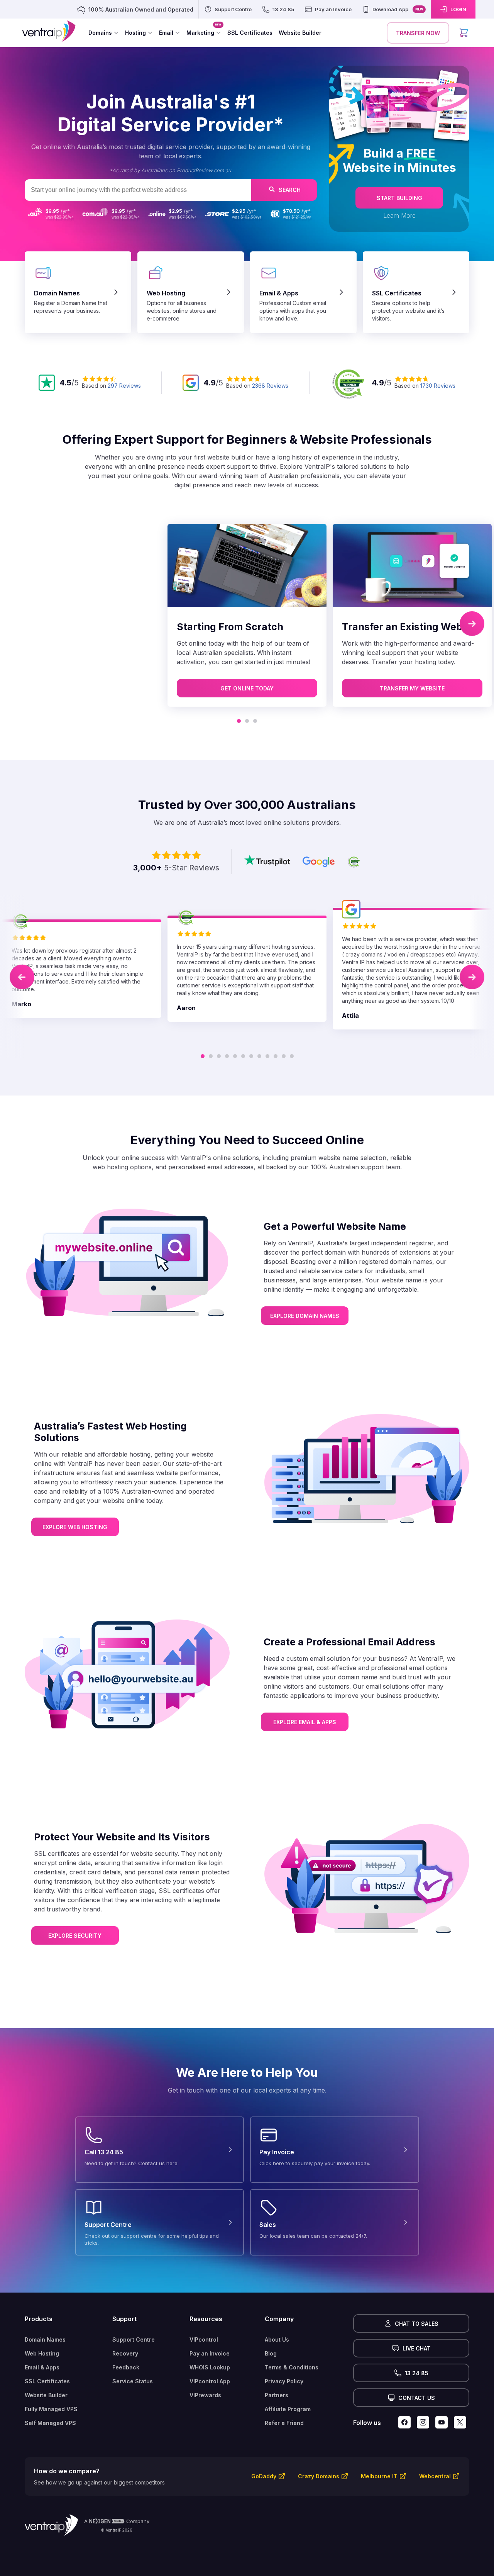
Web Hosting (42, 2353)
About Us (277, 2339)
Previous (22, 977)
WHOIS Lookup (210, 2367)
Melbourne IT (379, 2476)
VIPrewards (205, 2395)
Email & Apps (42, 2367)
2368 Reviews (270, 386)
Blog (271, 2353)
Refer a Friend (284, 2423)
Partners (277, 2395)
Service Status (133, 2381)
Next (472, 624)
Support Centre (134, 2339)
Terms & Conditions (292, 2367)
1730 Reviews (438, 386)
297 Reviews (124, 386)
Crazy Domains (319, 2476)
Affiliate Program (288, 2409)
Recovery (125, 2353)
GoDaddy (264, 2476)
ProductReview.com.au (204, 170)
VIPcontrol (204, 2339)
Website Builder (46, 2395)
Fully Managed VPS (51, 2409)
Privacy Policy (284, 2381)
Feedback (126, 2367)
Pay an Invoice (210, 2353)
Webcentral (435, 2476)
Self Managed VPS (50, 2423)
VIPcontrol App (210, 2381)
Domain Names (45, 2339)
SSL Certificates (47, 2381)
